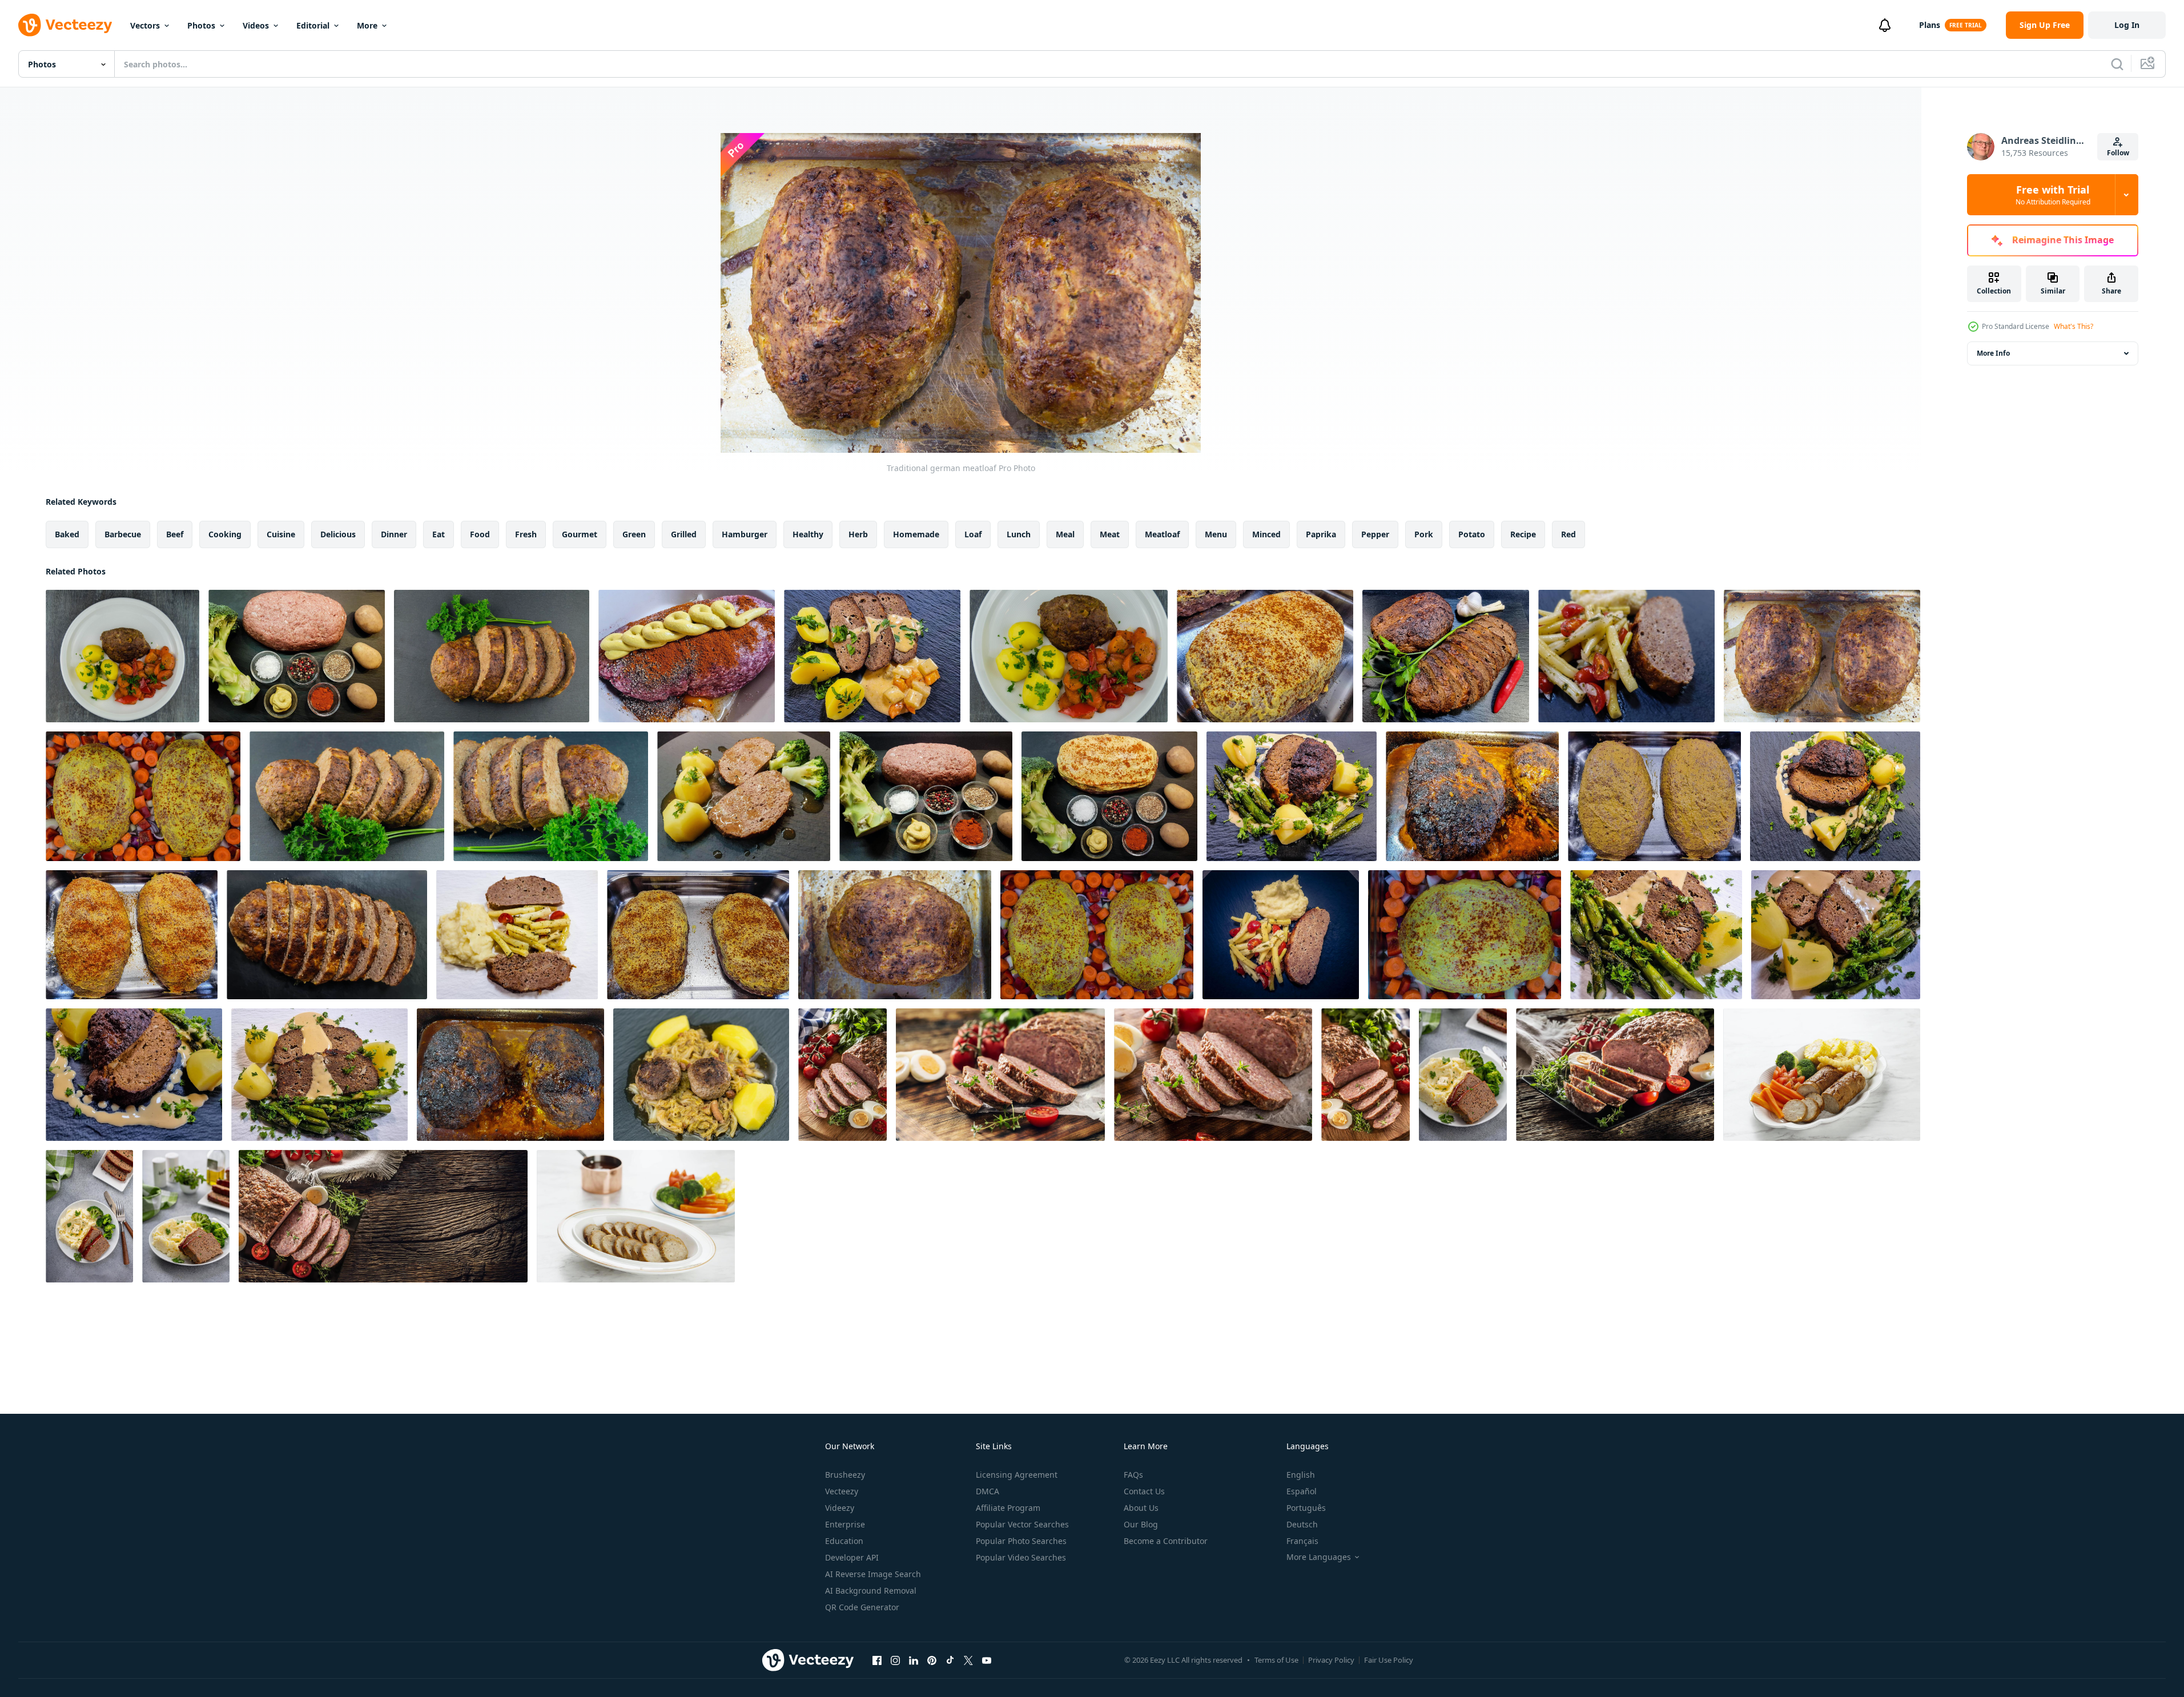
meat (1110, 534)
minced (1266, 534)
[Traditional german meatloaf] (122, 656)
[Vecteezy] (65, 25)
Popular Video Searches (1021, 1557)
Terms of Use (1276, 1660)
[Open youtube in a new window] (987, 1660)
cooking (225, 534)
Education (844, 1541)
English (1301, 1475)
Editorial (313, 25)
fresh (526, 534)
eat (439, 534)
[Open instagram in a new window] (895, 1660)
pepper (1375, 534)
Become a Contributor (1166, 1541)
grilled (684, 534)
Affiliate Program (1008, 1508)
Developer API (852, 1557)
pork (1424, 534)
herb (858, 534)
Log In (2127, 25)
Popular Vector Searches (1022, 1524)
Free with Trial (2053, 195)
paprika (1321, 534)
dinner (394, 534)
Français (1302, 1541)
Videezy (840, 1508)
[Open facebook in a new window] (877, 1660)
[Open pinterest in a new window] (932, 1660)
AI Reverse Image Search (873, 1574)
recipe (1523, 534)
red (1568, 534)
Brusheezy (845, 1475)
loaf (973, 534)
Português (1306, 1508)
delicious (338, 534)
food (480, 534)
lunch (1019, 534)
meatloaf (1162, 534)
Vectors (145, 25)
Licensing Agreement (1017, 1475)
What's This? (2074, 326)
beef (175, 534)
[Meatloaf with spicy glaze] (1463, 1075)
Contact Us (1144, 1491)
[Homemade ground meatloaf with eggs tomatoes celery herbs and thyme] (842, 1075)
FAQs (1133, 1475)
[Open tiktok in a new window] (950, 1660)
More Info (1993, 353)
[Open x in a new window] (968, 1660)
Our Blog (1141, 1524)
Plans (1930, 25)
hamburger (745, 534)
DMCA (988, 1491)
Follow (2118, 153)
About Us (1141, 1508)
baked (67, 534)
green (634, 534)
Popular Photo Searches (1021, 1541)
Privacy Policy (1331, 1660)
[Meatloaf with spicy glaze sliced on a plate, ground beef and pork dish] (636, 1216)
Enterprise (845, 1524)
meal (1065, 534)
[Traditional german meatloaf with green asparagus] (1292, 796)
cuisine (281, 534)
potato (1472, 534)
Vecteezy (842, 1491)
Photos (201, 25)
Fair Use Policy (1389, 1660)
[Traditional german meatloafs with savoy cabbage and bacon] (701, 1075)
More (367, 25)
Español (1302, 1491)
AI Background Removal (871, 1591)
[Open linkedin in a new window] (914, 1660)
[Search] (2117, 64)
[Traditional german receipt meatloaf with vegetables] (687, 656)
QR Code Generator (862, 1607)
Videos (256, 25)
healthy (808, 534)
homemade (916, 534)
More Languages (1319, 1557)
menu (1216, 534)
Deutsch (1302, 1524)
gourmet (580, 534)
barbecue (123, 534)
